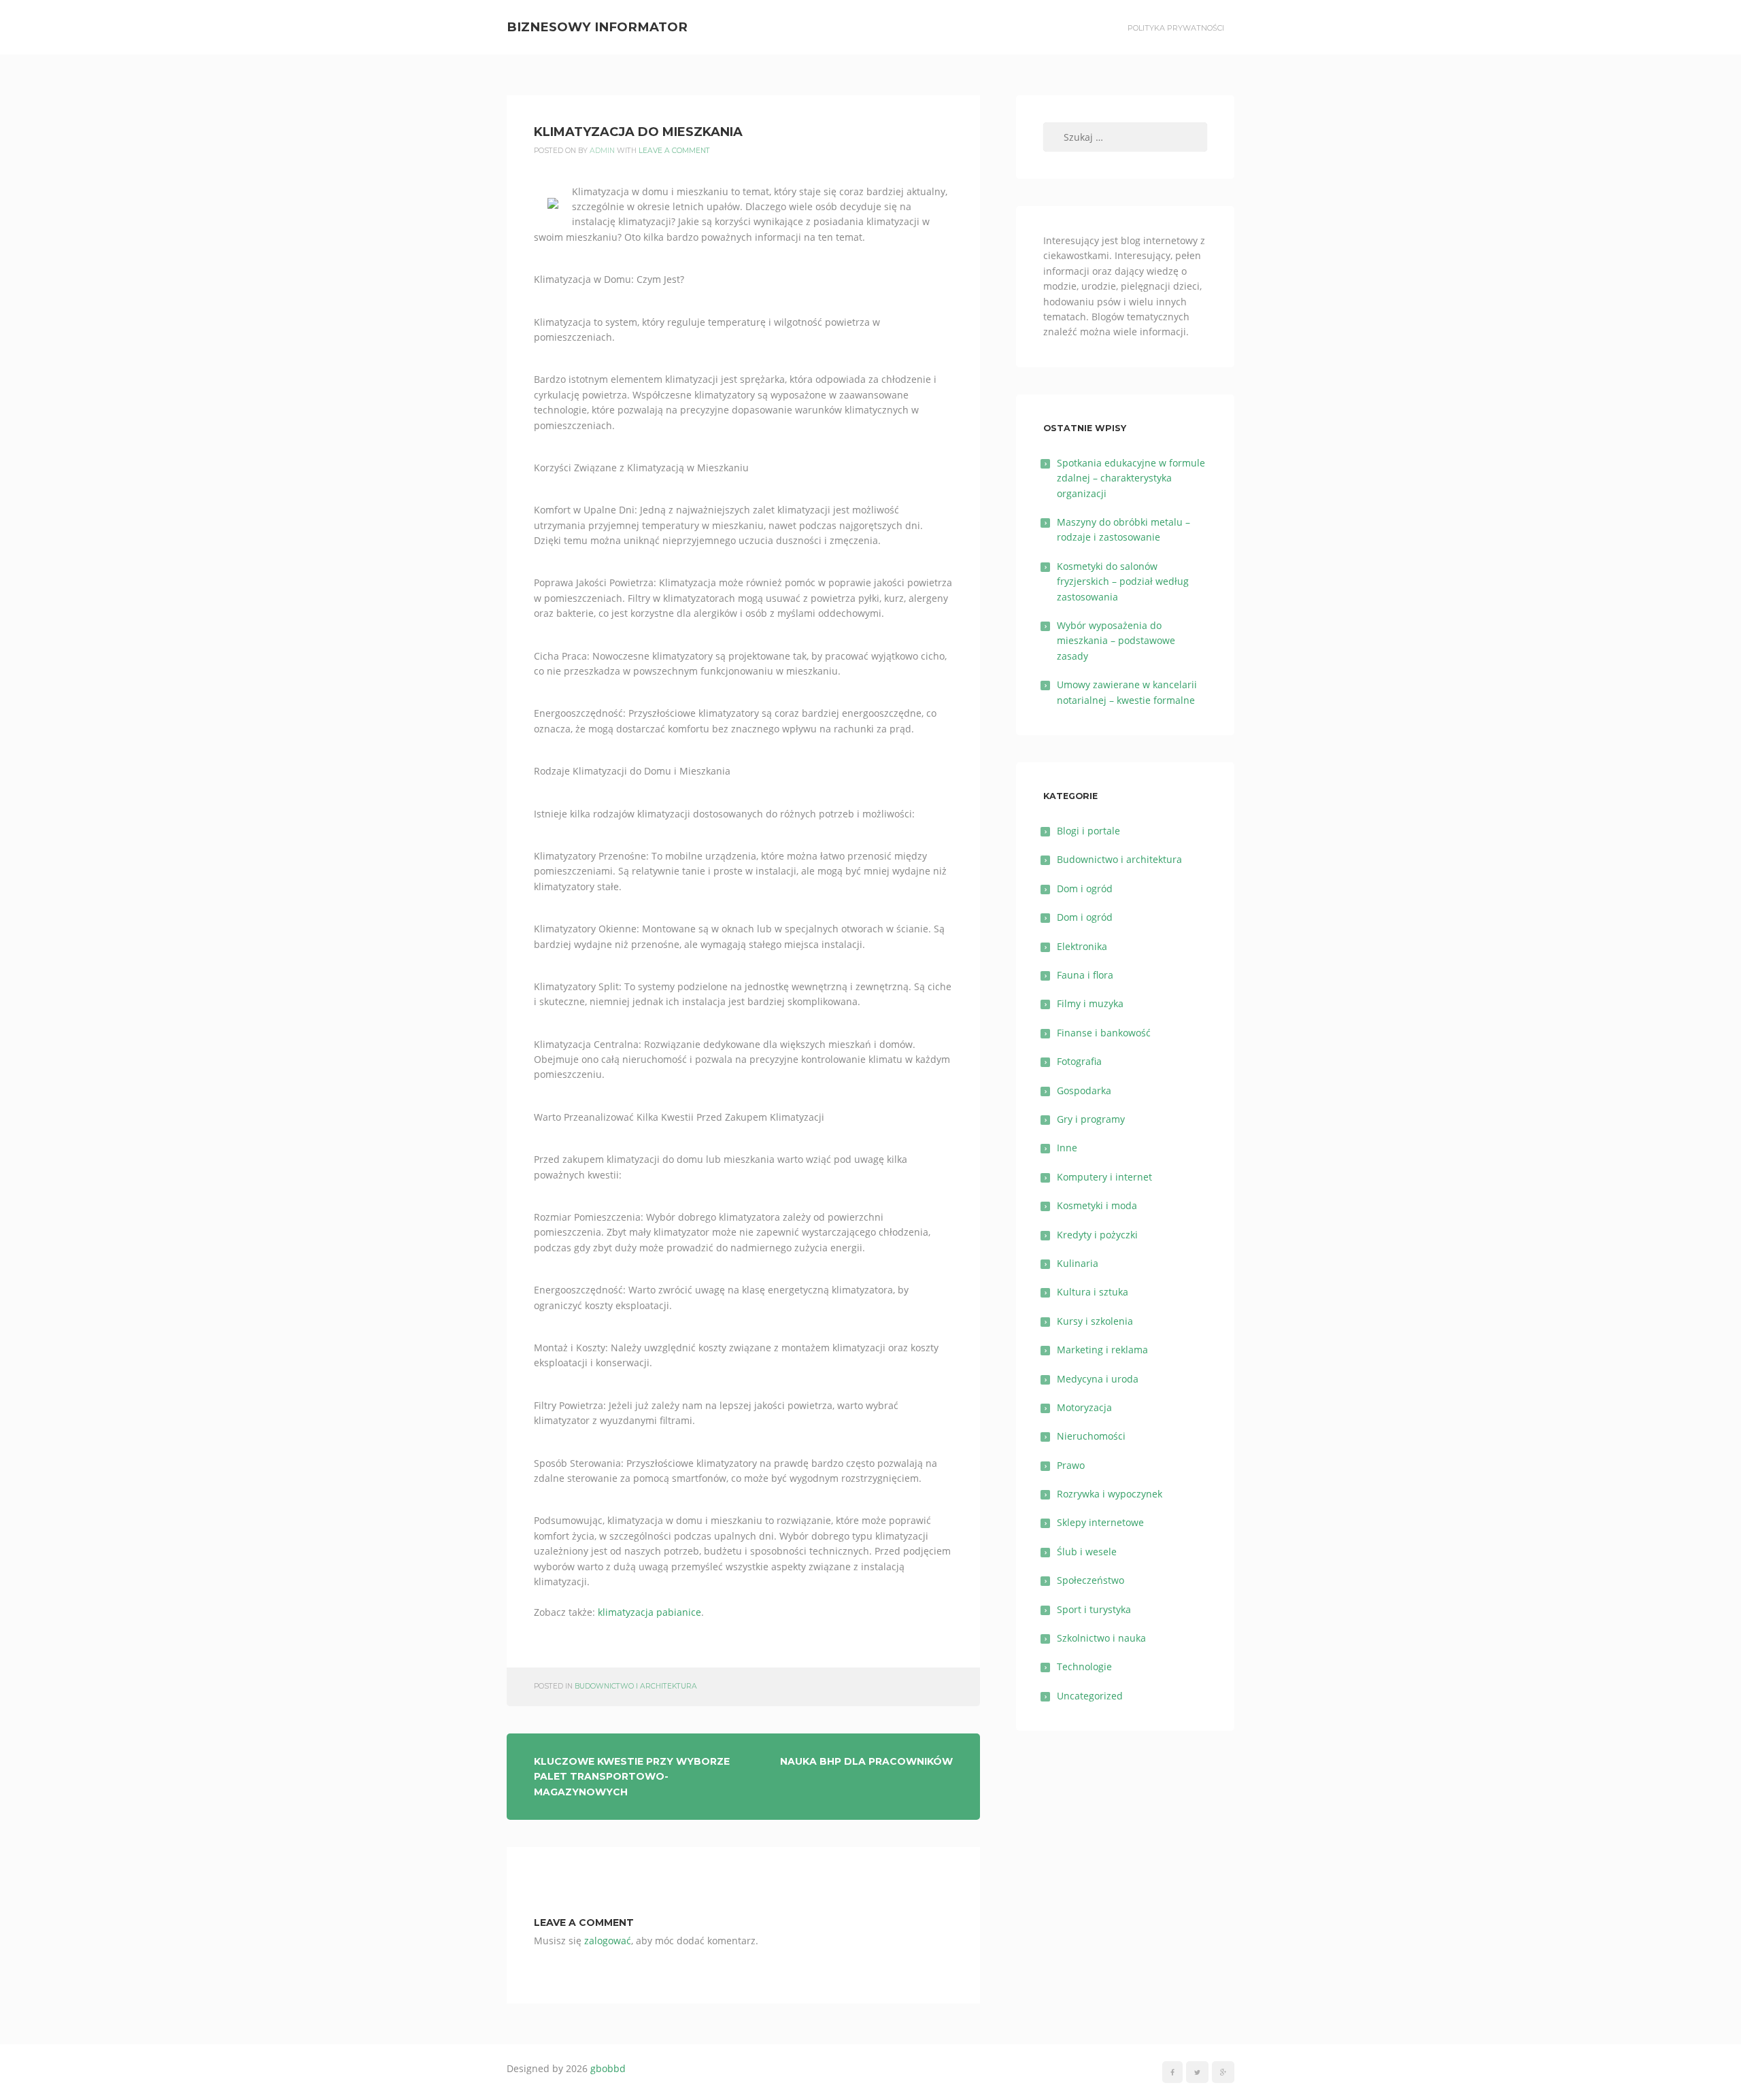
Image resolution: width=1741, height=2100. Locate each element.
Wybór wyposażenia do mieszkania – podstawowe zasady (1116, 641)
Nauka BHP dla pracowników (866, 1761)
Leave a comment (674, 151)
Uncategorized (1090, 1696)
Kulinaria (1078, 1263)
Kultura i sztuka (1093, 1292)
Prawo (1071, 1465)
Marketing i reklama (1102, 1350)
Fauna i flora (1085, 975)
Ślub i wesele (1087, 1552)
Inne (1067, 1148)
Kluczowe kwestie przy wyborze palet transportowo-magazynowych (632, 1777)
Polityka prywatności (1176, 28)
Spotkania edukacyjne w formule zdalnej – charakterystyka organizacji (1131, 478)
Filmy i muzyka (1090, 1003)
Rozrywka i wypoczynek (1110, 1494)
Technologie (1084, 1666)
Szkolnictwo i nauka (1101, 1638)
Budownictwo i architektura (636, 1686)
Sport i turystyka (1094, 1609)
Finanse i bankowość (1104, 1033)
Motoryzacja (1084, 1407)
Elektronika (1082, 946)
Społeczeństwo (1091, 1580)
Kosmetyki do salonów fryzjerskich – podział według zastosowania (1123, 581)
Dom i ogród (1085, 888)
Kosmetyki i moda (1097, 1205)
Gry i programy (1091, 1119)
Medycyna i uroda (1098, 1379)
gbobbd (608, 2068)
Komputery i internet (1104, 1177)
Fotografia (1079, 1061)
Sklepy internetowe (1100, 1522)
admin (602, 151)
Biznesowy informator (597, 27)
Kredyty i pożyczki (1097, 1235)
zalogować (608, 1941)
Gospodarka (1084, 1090)
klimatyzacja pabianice (649, 1612)
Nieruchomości (1091, 1436)
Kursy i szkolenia (1095, 1321)
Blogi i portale (1088, 831)
